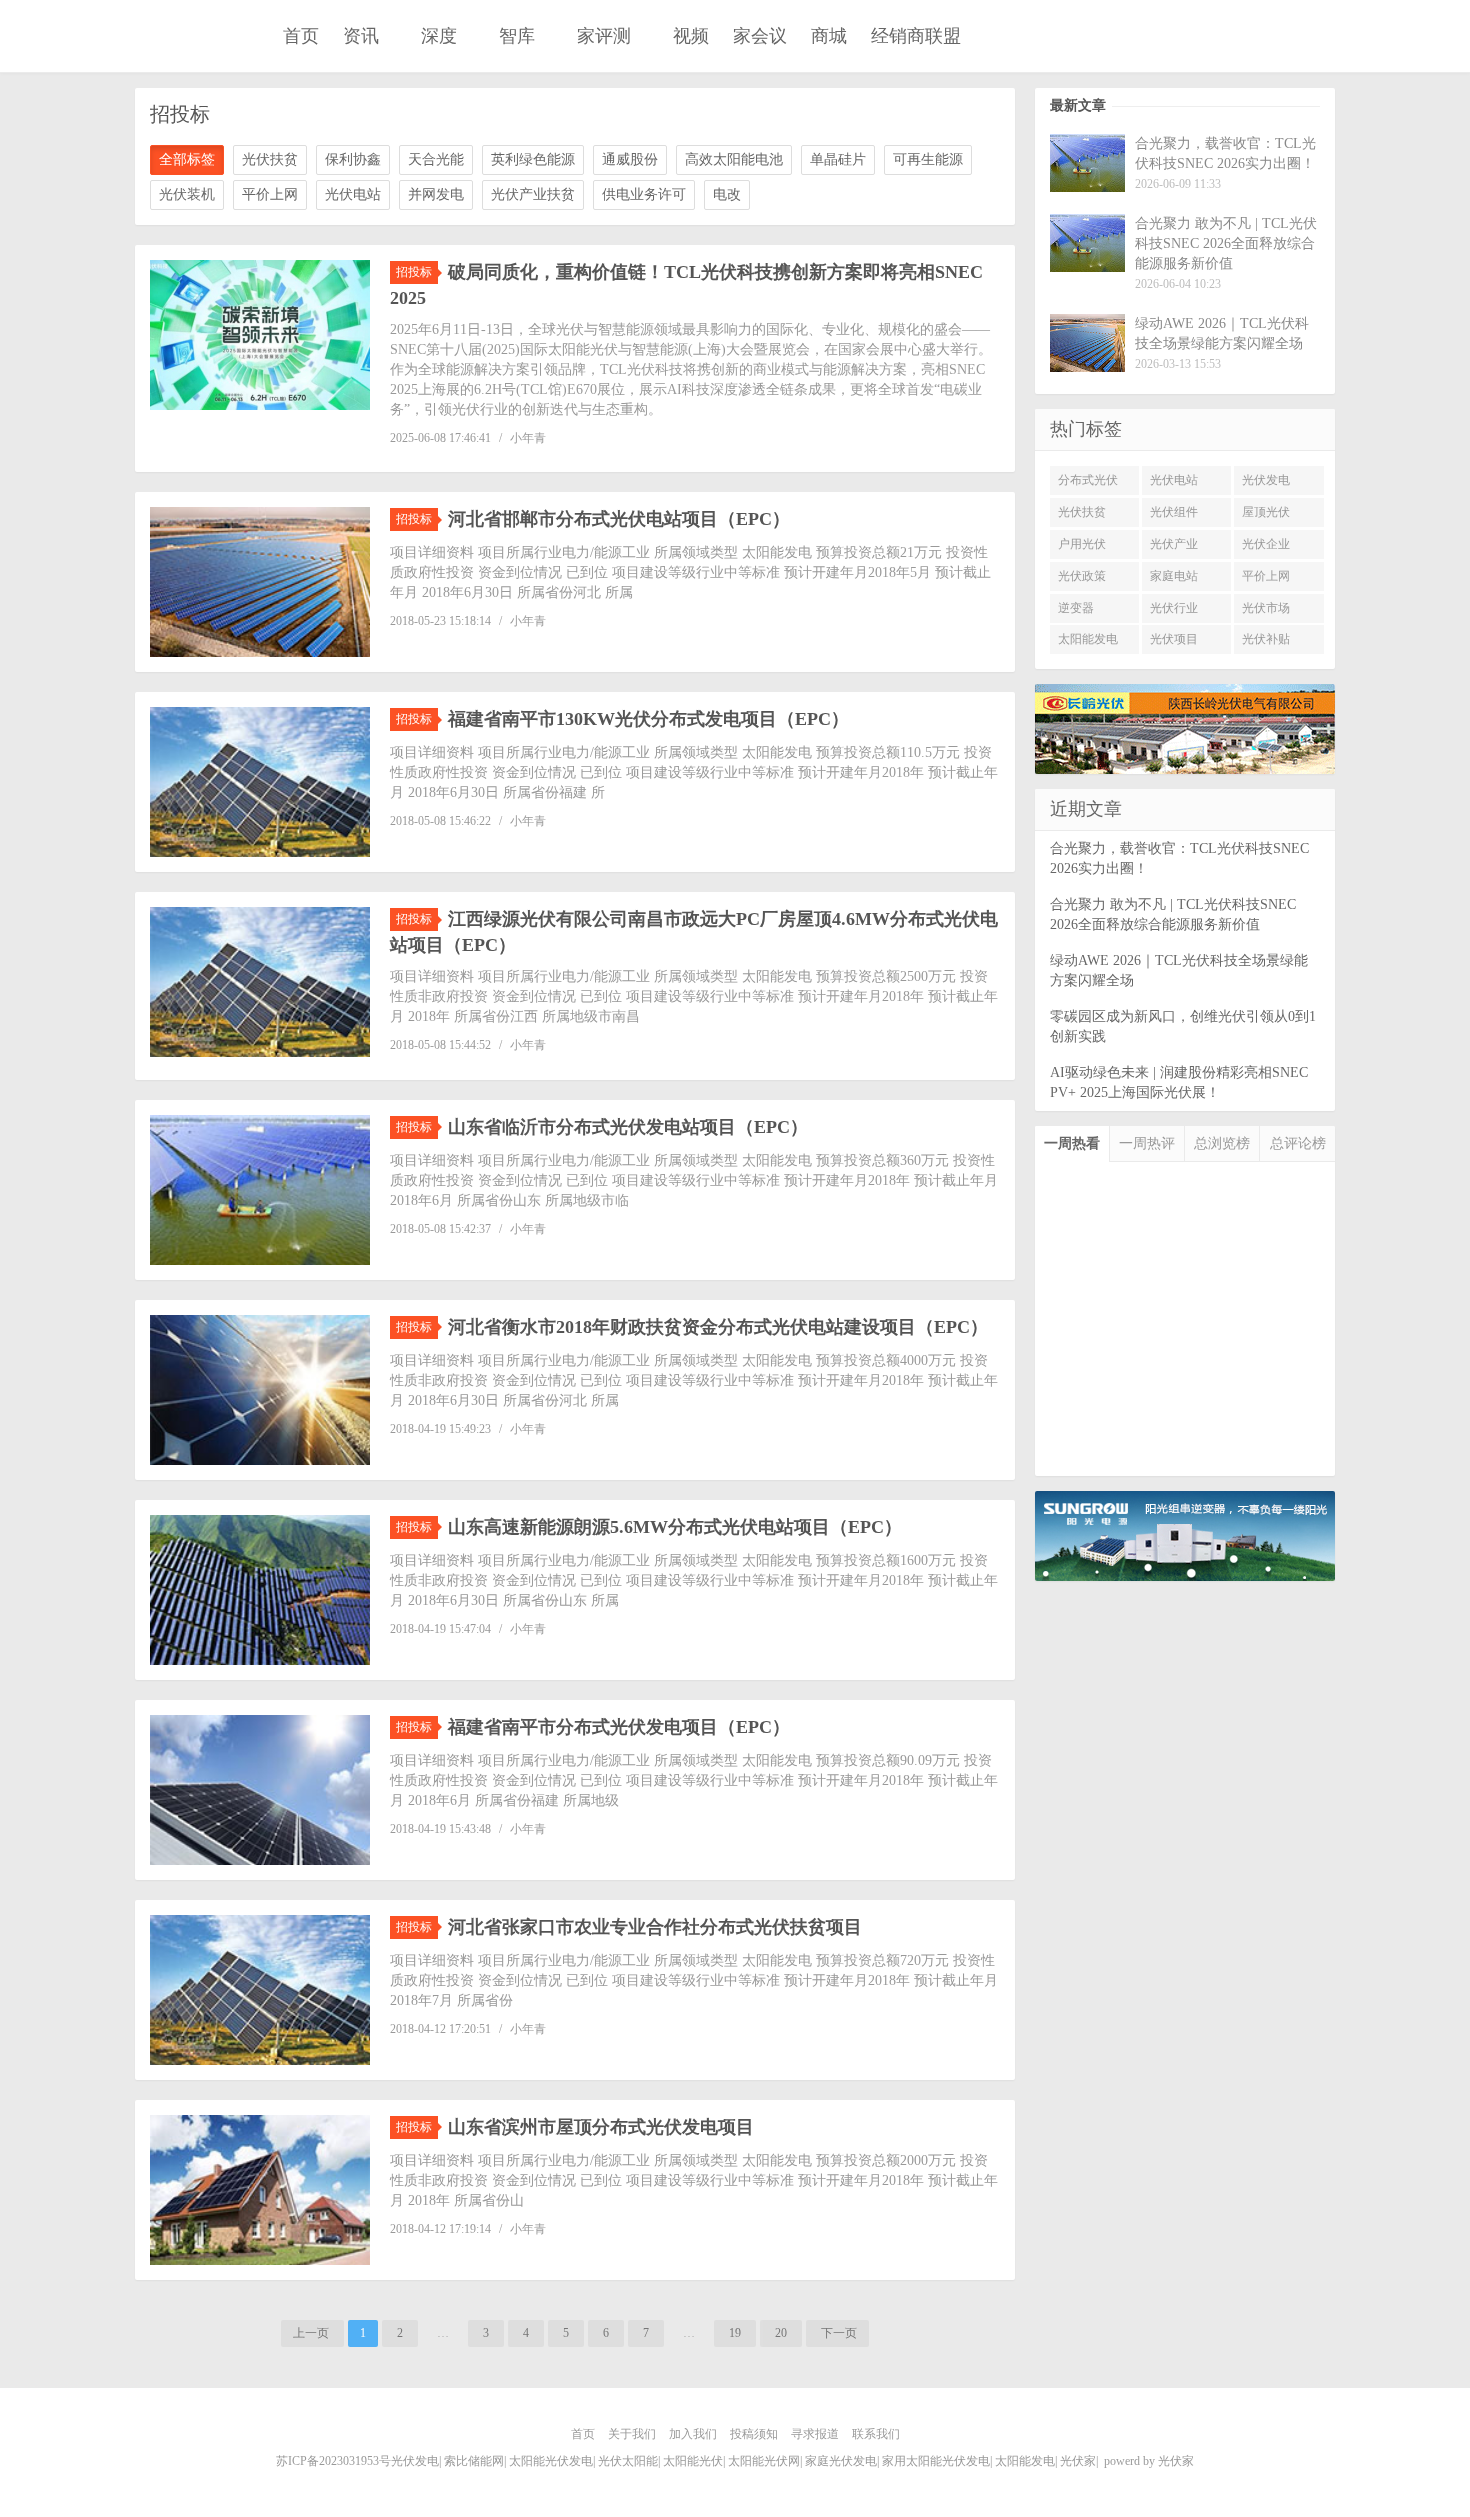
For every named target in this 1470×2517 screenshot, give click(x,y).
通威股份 (630, 159)
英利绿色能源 (533, 159)
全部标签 (187, 159)
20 (781, 2333)
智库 (517, 36)
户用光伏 (1082, 544)
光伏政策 (1082, 576)
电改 (727, 194)
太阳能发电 (1088, 639)
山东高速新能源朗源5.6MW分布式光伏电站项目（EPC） (675, 1527)
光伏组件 (1174, 512)
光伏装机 (187, 194)
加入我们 (693, 2434)
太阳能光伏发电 (551, 2461)
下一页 (837, 2333)
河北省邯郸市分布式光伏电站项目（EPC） (619, 519)
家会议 (760, 36)
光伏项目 (1174, 639)
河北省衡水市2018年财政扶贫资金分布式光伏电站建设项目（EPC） (718, 1327)
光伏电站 (353, 194)
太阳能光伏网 (764, 2461)
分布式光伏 (1088, 480)
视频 (691, 36)
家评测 (604, 36)
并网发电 (436, 194)
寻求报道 (815, 2434)
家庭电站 (1174, 576)
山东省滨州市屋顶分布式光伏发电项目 (601, 2127)
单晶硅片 (838, 159)
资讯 (361, 36)
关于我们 (632, 2434)
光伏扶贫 (270, 159)
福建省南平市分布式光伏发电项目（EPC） (619, 1727)
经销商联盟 (916, 36)
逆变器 (1076, 608)
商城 (829, 36)
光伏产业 (1174, 544)
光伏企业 (1266, 544)
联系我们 (876, 2434)
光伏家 (193, 38)
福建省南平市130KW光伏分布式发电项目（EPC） (648, 719)
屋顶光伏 (1266, 512)
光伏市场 (1266, 608)
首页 (301, 36)
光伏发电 (1266, 480)
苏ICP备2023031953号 (333, 2461)
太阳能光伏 (693, 2461)
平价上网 (270, 194)
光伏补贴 (1266, 639)
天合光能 (436, 159)
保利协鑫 (353, 159)
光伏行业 (1174, 608)
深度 (439, 36)
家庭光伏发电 (841, 2461)
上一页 (312, 2333)
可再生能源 (928, 159)
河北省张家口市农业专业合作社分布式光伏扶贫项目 (655, 1927)
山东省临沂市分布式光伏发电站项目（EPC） (628, 1127)
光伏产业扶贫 (533, 194)
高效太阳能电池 (734, 159)
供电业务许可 (644, 194)
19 (735, 2333)
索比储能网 (474, 2461)
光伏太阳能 (628, 2461)
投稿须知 (754, 2434)
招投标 (414, 272)
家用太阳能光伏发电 (936, 2461)
